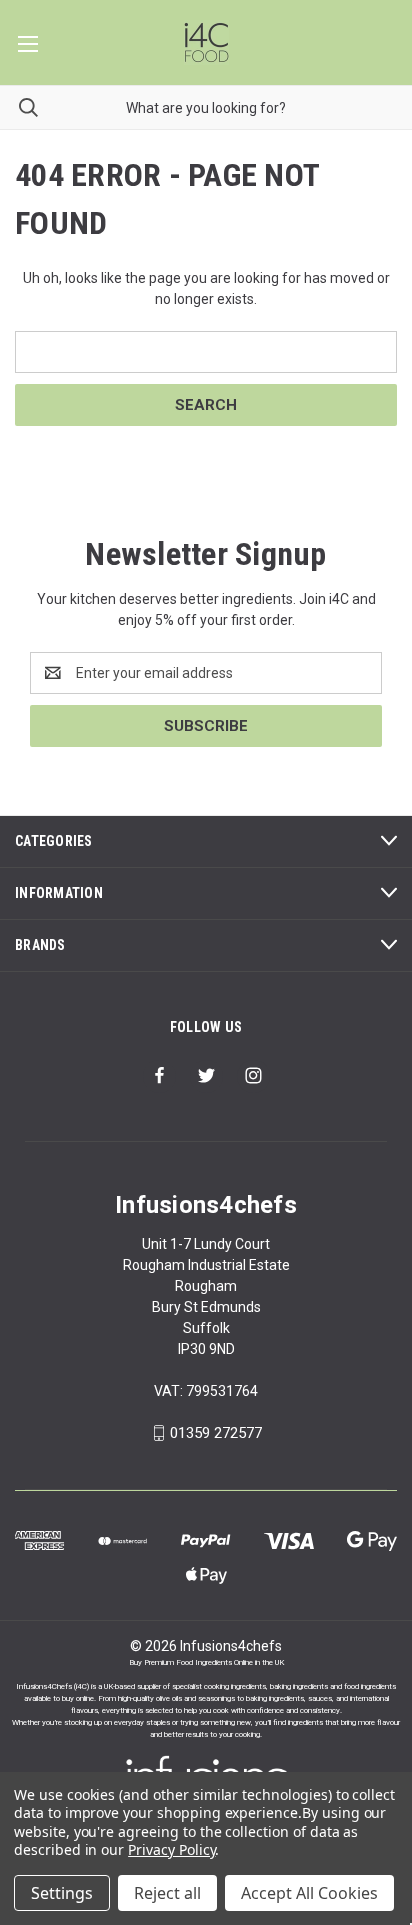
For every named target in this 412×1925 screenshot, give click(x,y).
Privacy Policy (171, 1849)
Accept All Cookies (309, 1893)
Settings (62, 1893)
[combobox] (206, 107)
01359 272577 (216, 1433)
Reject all (167, 1893)
